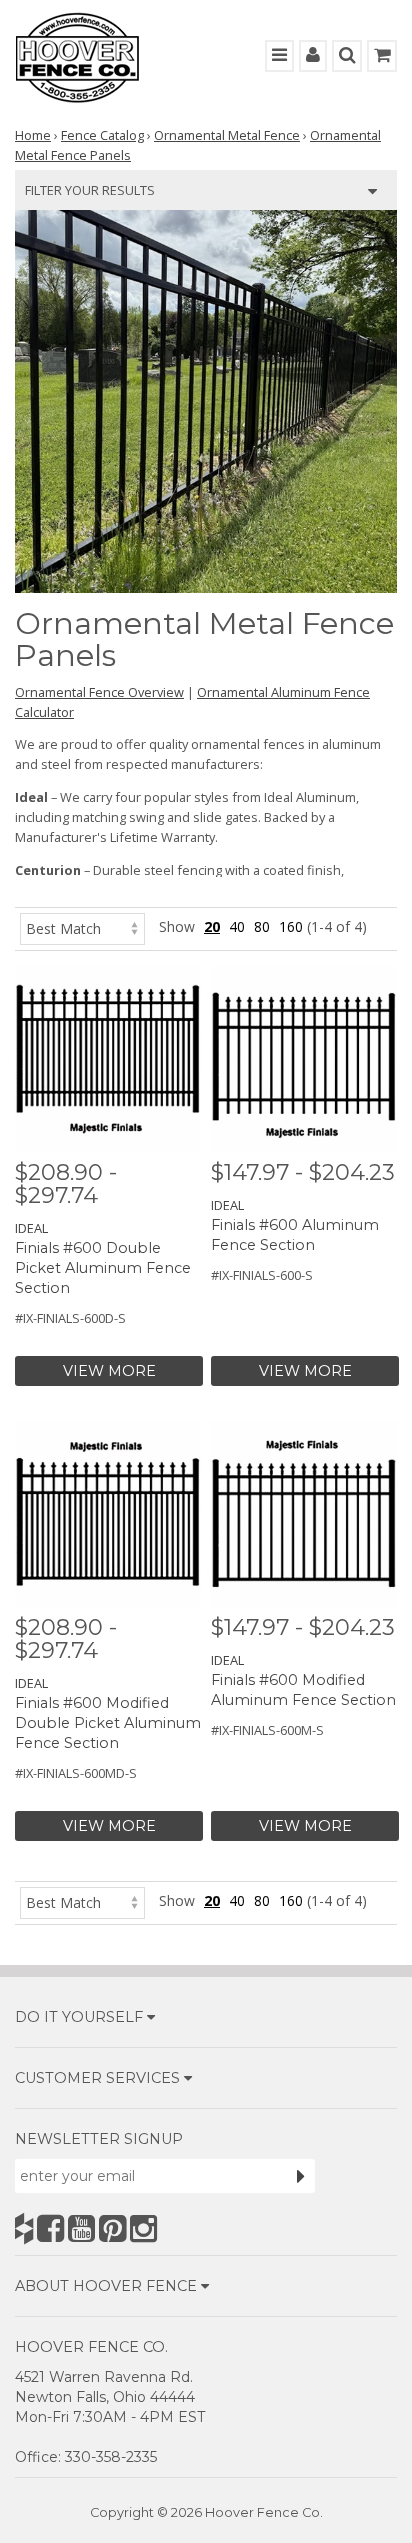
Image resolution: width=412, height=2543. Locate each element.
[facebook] (50, 2228)
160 (291, 926)
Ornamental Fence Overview (99, 692)
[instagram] (143, 2228)
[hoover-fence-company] (24, 2228)
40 (237, 926)
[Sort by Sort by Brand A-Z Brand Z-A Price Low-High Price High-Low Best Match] (82, 926)
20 (212, 926)
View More (109, 1371)
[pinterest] (112, 2228)
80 (262, 926)
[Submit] (301, 2176)
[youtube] (81, 2228)
